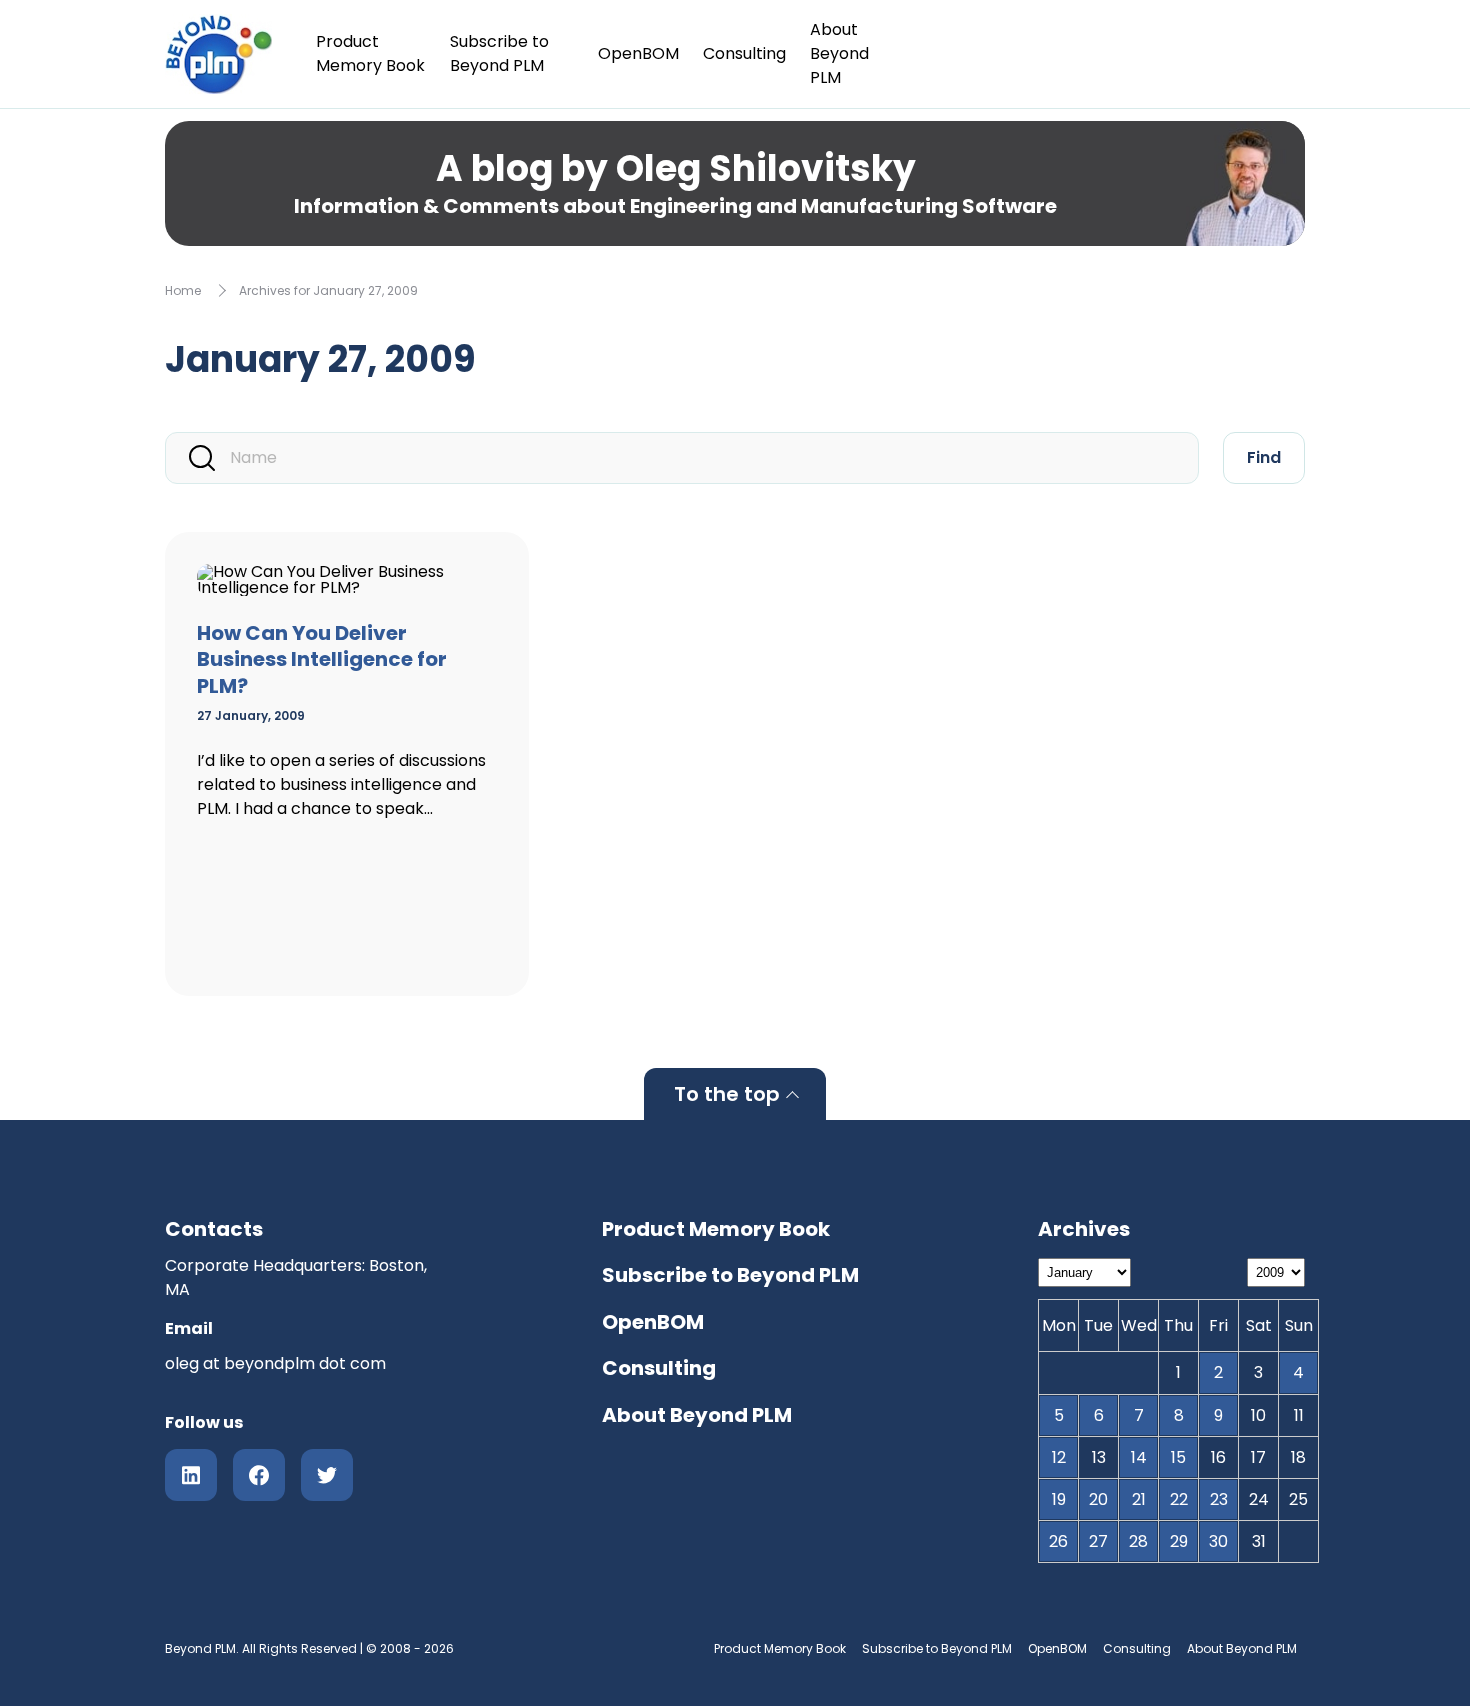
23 (1219, 1499)
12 (1059, 1457)
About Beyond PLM (839, 53)
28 (1138, 1541)
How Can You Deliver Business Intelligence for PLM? (322, 659)
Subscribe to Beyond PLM (499, 53)
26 (1058, 1541)
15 (1178, 1457)
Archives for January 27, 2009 (328, 290)
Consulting (744, 53)
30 (1218, 1541)
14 (1139, 1457)
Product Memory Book (370, 53)
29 (1179, 1541)
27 (1098, 1541)
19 (1059, 1499)
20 (1098, 1499)
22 (1179, 1499)
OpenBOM (638, 53)
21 (1139, 1499)
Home (183, 290)
